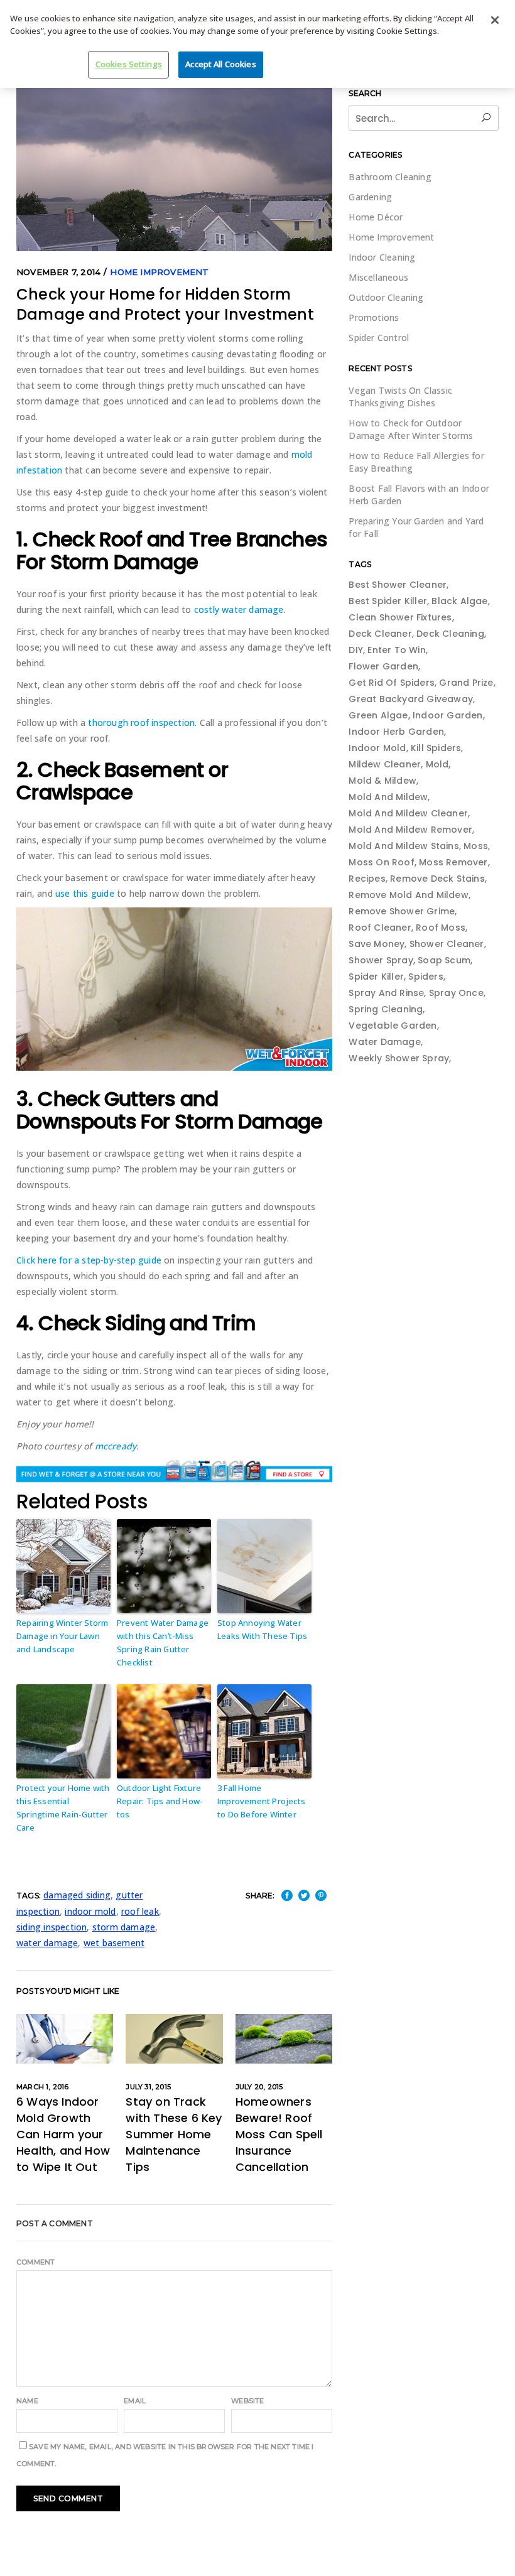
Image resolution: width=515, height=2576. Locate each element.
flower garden (383, 666)
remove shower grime (402, 911)
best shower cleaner (398, 585)
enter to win (396, 650)
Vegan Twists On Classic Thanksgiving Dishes (400, 397)
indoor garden (448, 715)
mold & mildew (382, 781)
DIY (356, 650)
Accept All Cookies (220, 64)
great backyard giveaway (411, 699)
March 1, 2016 (43, 2087)
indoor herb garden (396, 732)
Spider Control (379, 338)
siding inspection (51, 1927)
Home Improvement (159, 272)
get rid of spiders (392, 683)
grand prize (466, 683)
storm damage (124, 1927)
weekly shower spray (399, 1058)
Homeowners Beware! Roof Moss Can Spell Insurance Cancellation (279, 2134)
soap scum (444, 960)
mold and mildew (388, 797)
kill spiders (436, 748)
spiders (426, 977)
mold (437, 764)
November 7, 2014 (58, 272)
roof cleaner (380, 928)
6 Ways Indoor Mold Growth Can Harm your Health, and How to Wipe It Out (63, 2134)
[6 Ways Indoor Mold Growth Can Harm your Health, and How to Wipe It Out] (65, 2039)
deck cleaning (450, 634)
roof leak (140, 1911)
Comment (35, 2262)
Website (247, 2401)
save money (377, 944)
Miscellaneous (378, 277)
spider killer (376, 977)
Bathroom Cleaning (390, 177)
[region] (257, 44)
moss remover (453, 862)
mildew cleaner (385, 764)
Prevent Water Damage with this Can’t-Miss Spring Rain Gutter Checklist (163, 1642)
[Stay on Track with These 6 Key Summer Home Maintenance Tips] (174, 2039)
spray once (456, 993)
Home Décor (376, 217)
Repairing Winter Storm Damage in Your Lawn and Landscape (62, 1636)
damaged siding (77, 1895)
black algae (459, 601)
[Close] (495, 20)
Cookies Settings (129, 64)
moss (476, 846)
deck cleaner (380, 634)
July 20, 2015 (259, 2087)
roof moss (441, 928)
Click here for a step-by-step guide (89, 1260)
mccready (116, 1446)
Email (135, 2401)
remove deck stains (437, 879)
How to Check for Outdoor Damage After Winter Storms (411, 429)
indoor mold (90, 1911)
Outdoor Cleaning (386, 297)
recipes (367, 879)
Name (27, 2401)
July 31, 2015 (148, 2087)
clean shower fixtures (400, 617)
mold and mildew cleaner (408, 813)
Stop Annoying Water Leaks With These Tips (262, 1629)
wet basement (114, 1943)
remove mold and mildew (408, 895)
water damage (47, 1943)
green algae (378, 715)
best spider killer (388, 601)
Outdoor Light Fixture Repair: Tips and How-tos (160, 1801)
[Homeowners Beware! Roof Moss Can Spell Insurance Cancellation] (284, 2039)
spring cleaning (386, 1009)
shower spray (381, 960)
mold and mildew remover (410, 830)
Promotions (374, 317)
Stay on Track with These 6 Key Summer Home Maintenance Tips (174, 2134)
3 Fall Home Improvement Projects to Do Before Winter (261, 1801)
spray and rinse (386, 993)
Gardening (370, 197)
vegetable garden (393, 1026)
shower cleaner (447, 944)
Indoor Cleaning (382, 257)
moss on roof (381, 862)
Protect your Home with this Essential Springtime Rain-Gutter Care (63, 1807)
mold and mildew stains (404, 846)
